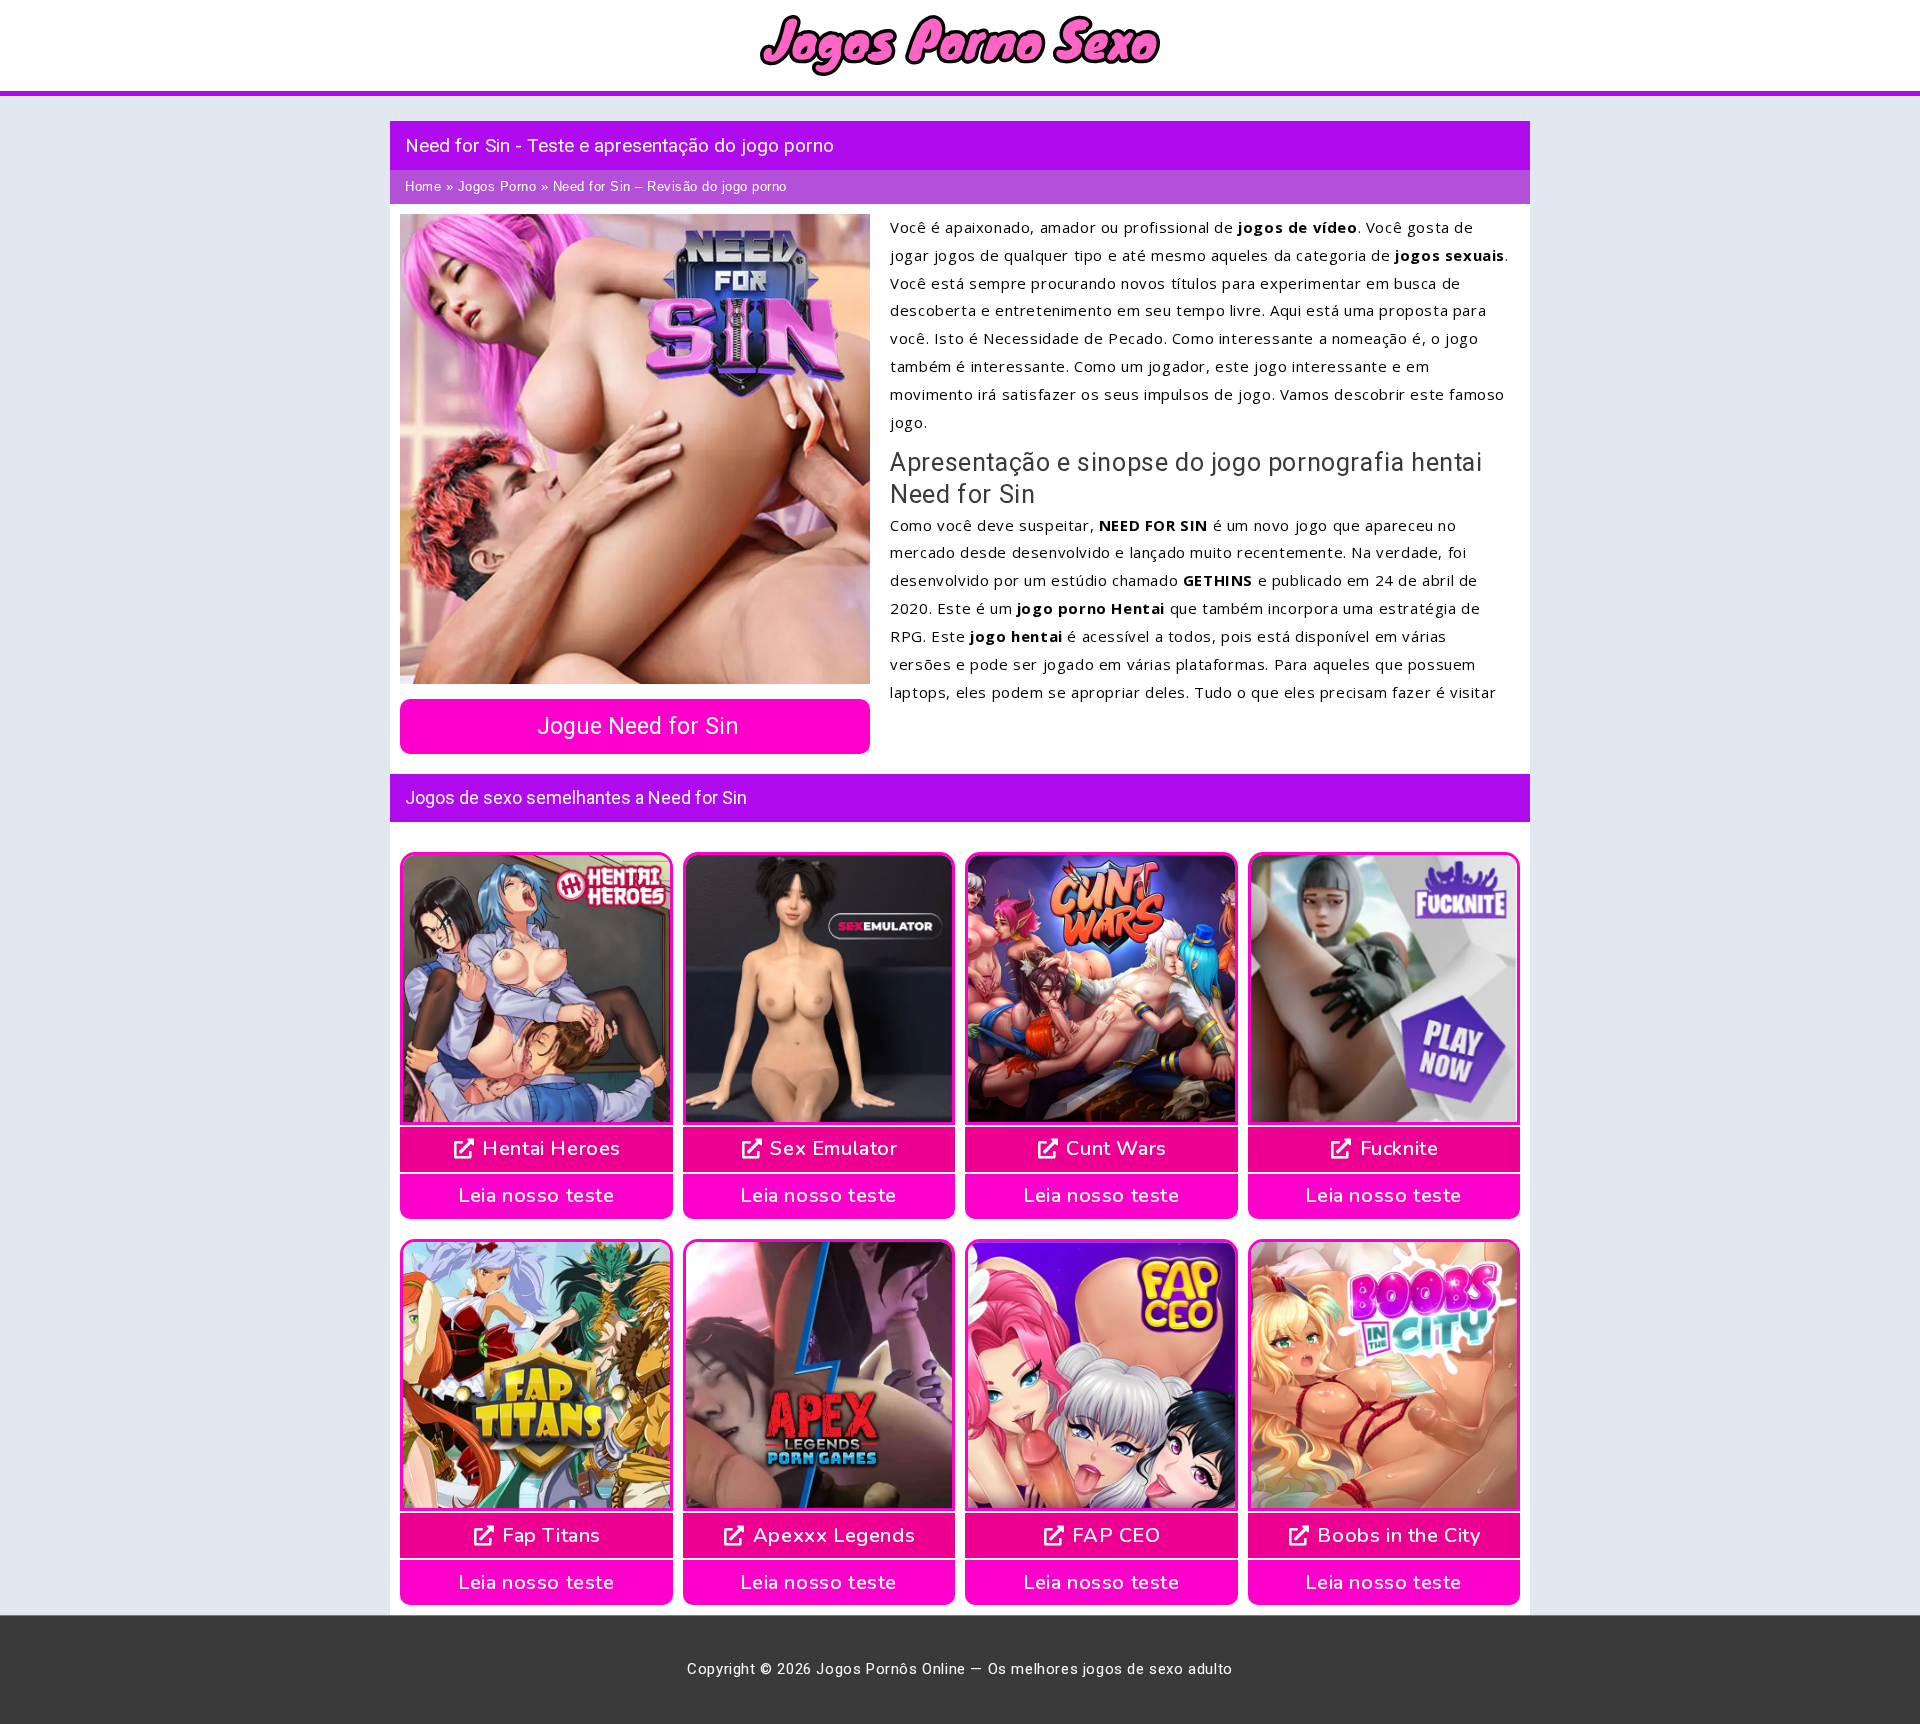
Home (423, 186)
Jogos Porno (497, 186)
